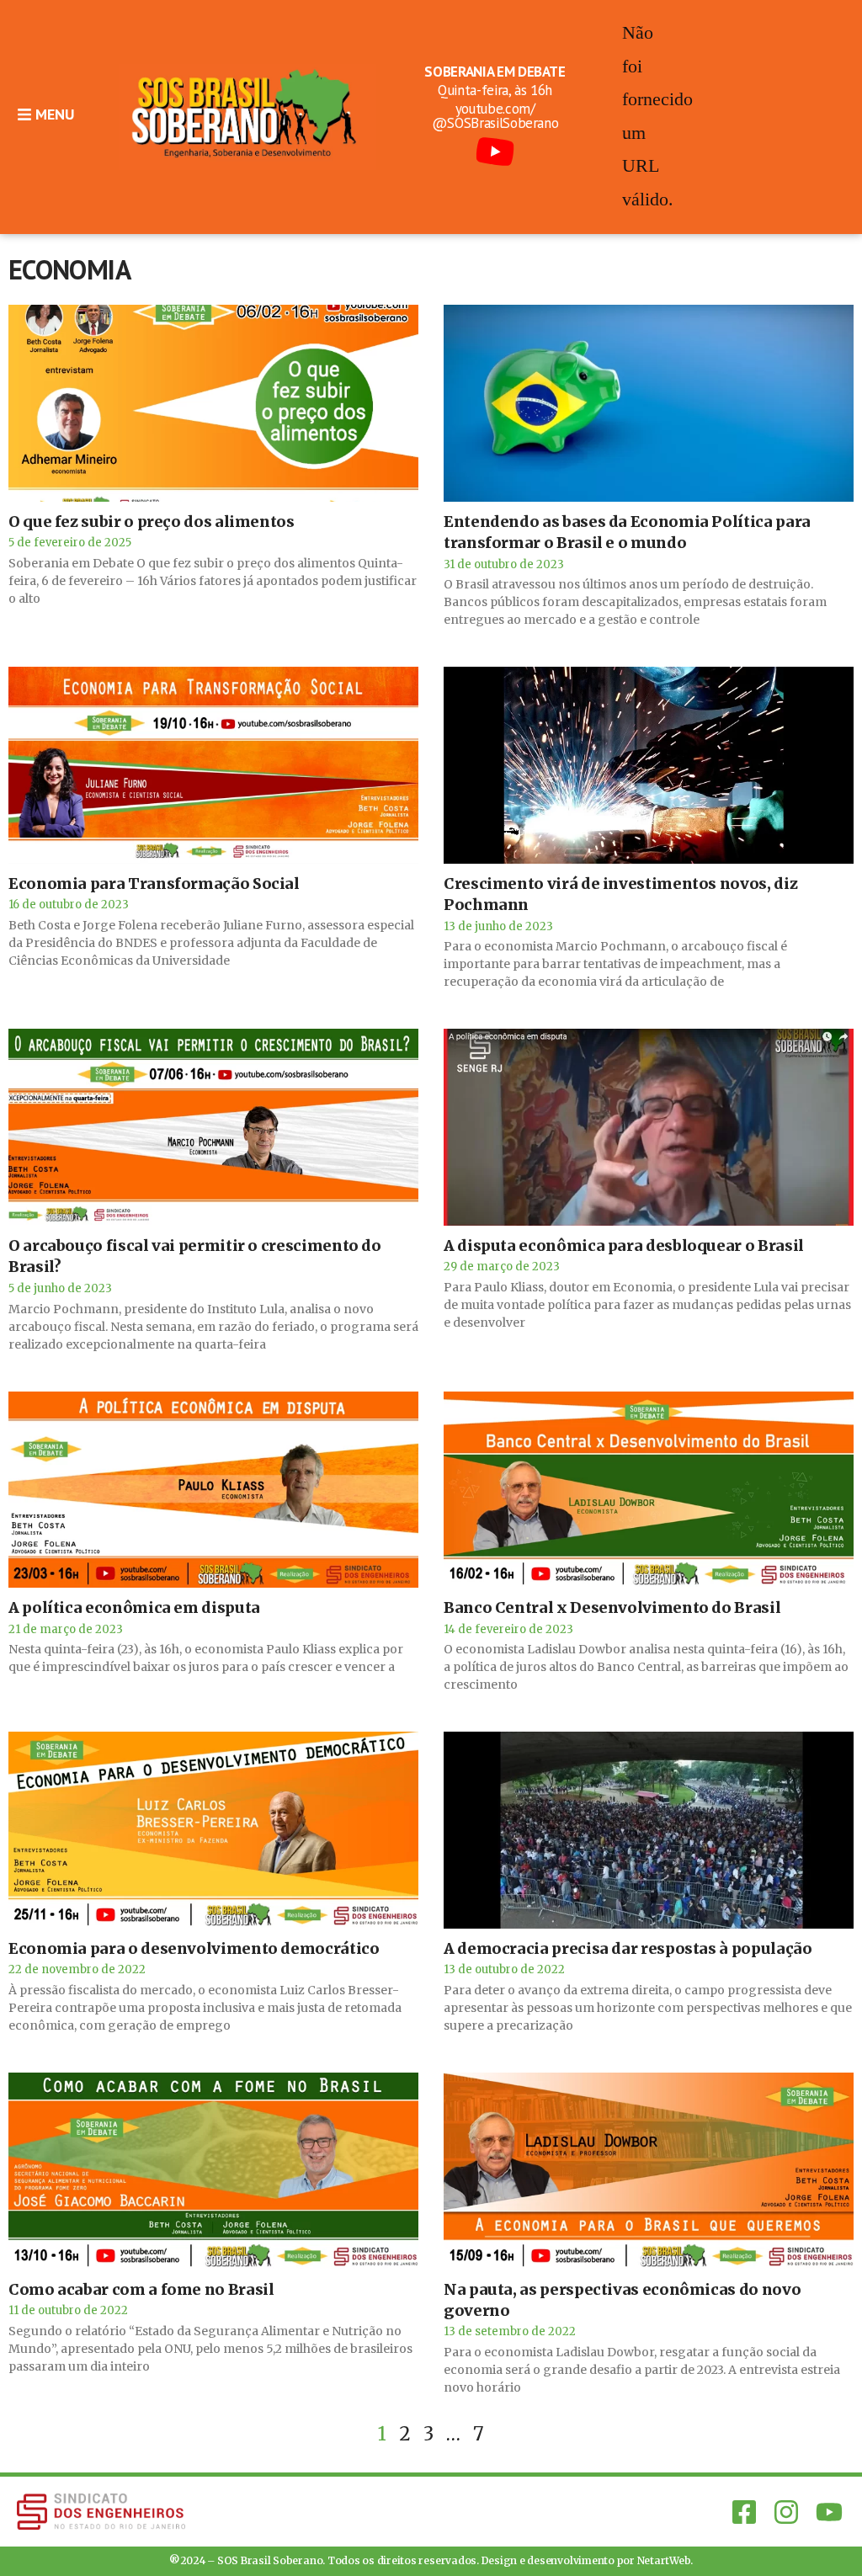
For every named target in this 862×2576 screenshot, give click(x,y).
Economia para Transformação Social (154, 884)
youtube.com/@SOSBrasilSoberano (495, 116)
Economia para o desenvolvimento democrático (194, 1948)
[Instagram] (786, 2511)
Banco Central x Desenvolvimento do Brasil (612, 1607)
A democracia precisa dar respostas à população (628, 1948)
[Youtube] (829, 2511)
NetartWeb (664, 2560)
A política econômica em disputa (134, 1607)
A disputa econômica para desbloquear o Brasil (624, 1245)
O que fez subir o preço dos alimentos (152, 522)
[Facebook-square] (744, 2511)
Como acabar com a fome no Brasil (141, 2289)
